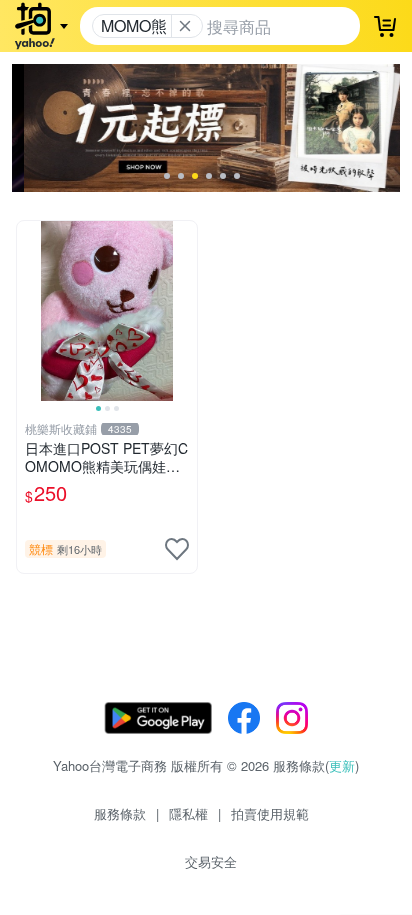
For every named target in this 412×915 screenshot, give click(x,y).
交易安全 (211, 861)
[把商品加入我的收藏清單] (177, 549)
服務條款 (120, 813)
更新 (342, 765)
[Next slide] (184, 311)
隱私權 (188, 813)
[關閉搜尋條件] (185, 26)
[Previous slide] (30, 311)
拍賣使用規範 (270, 813)
